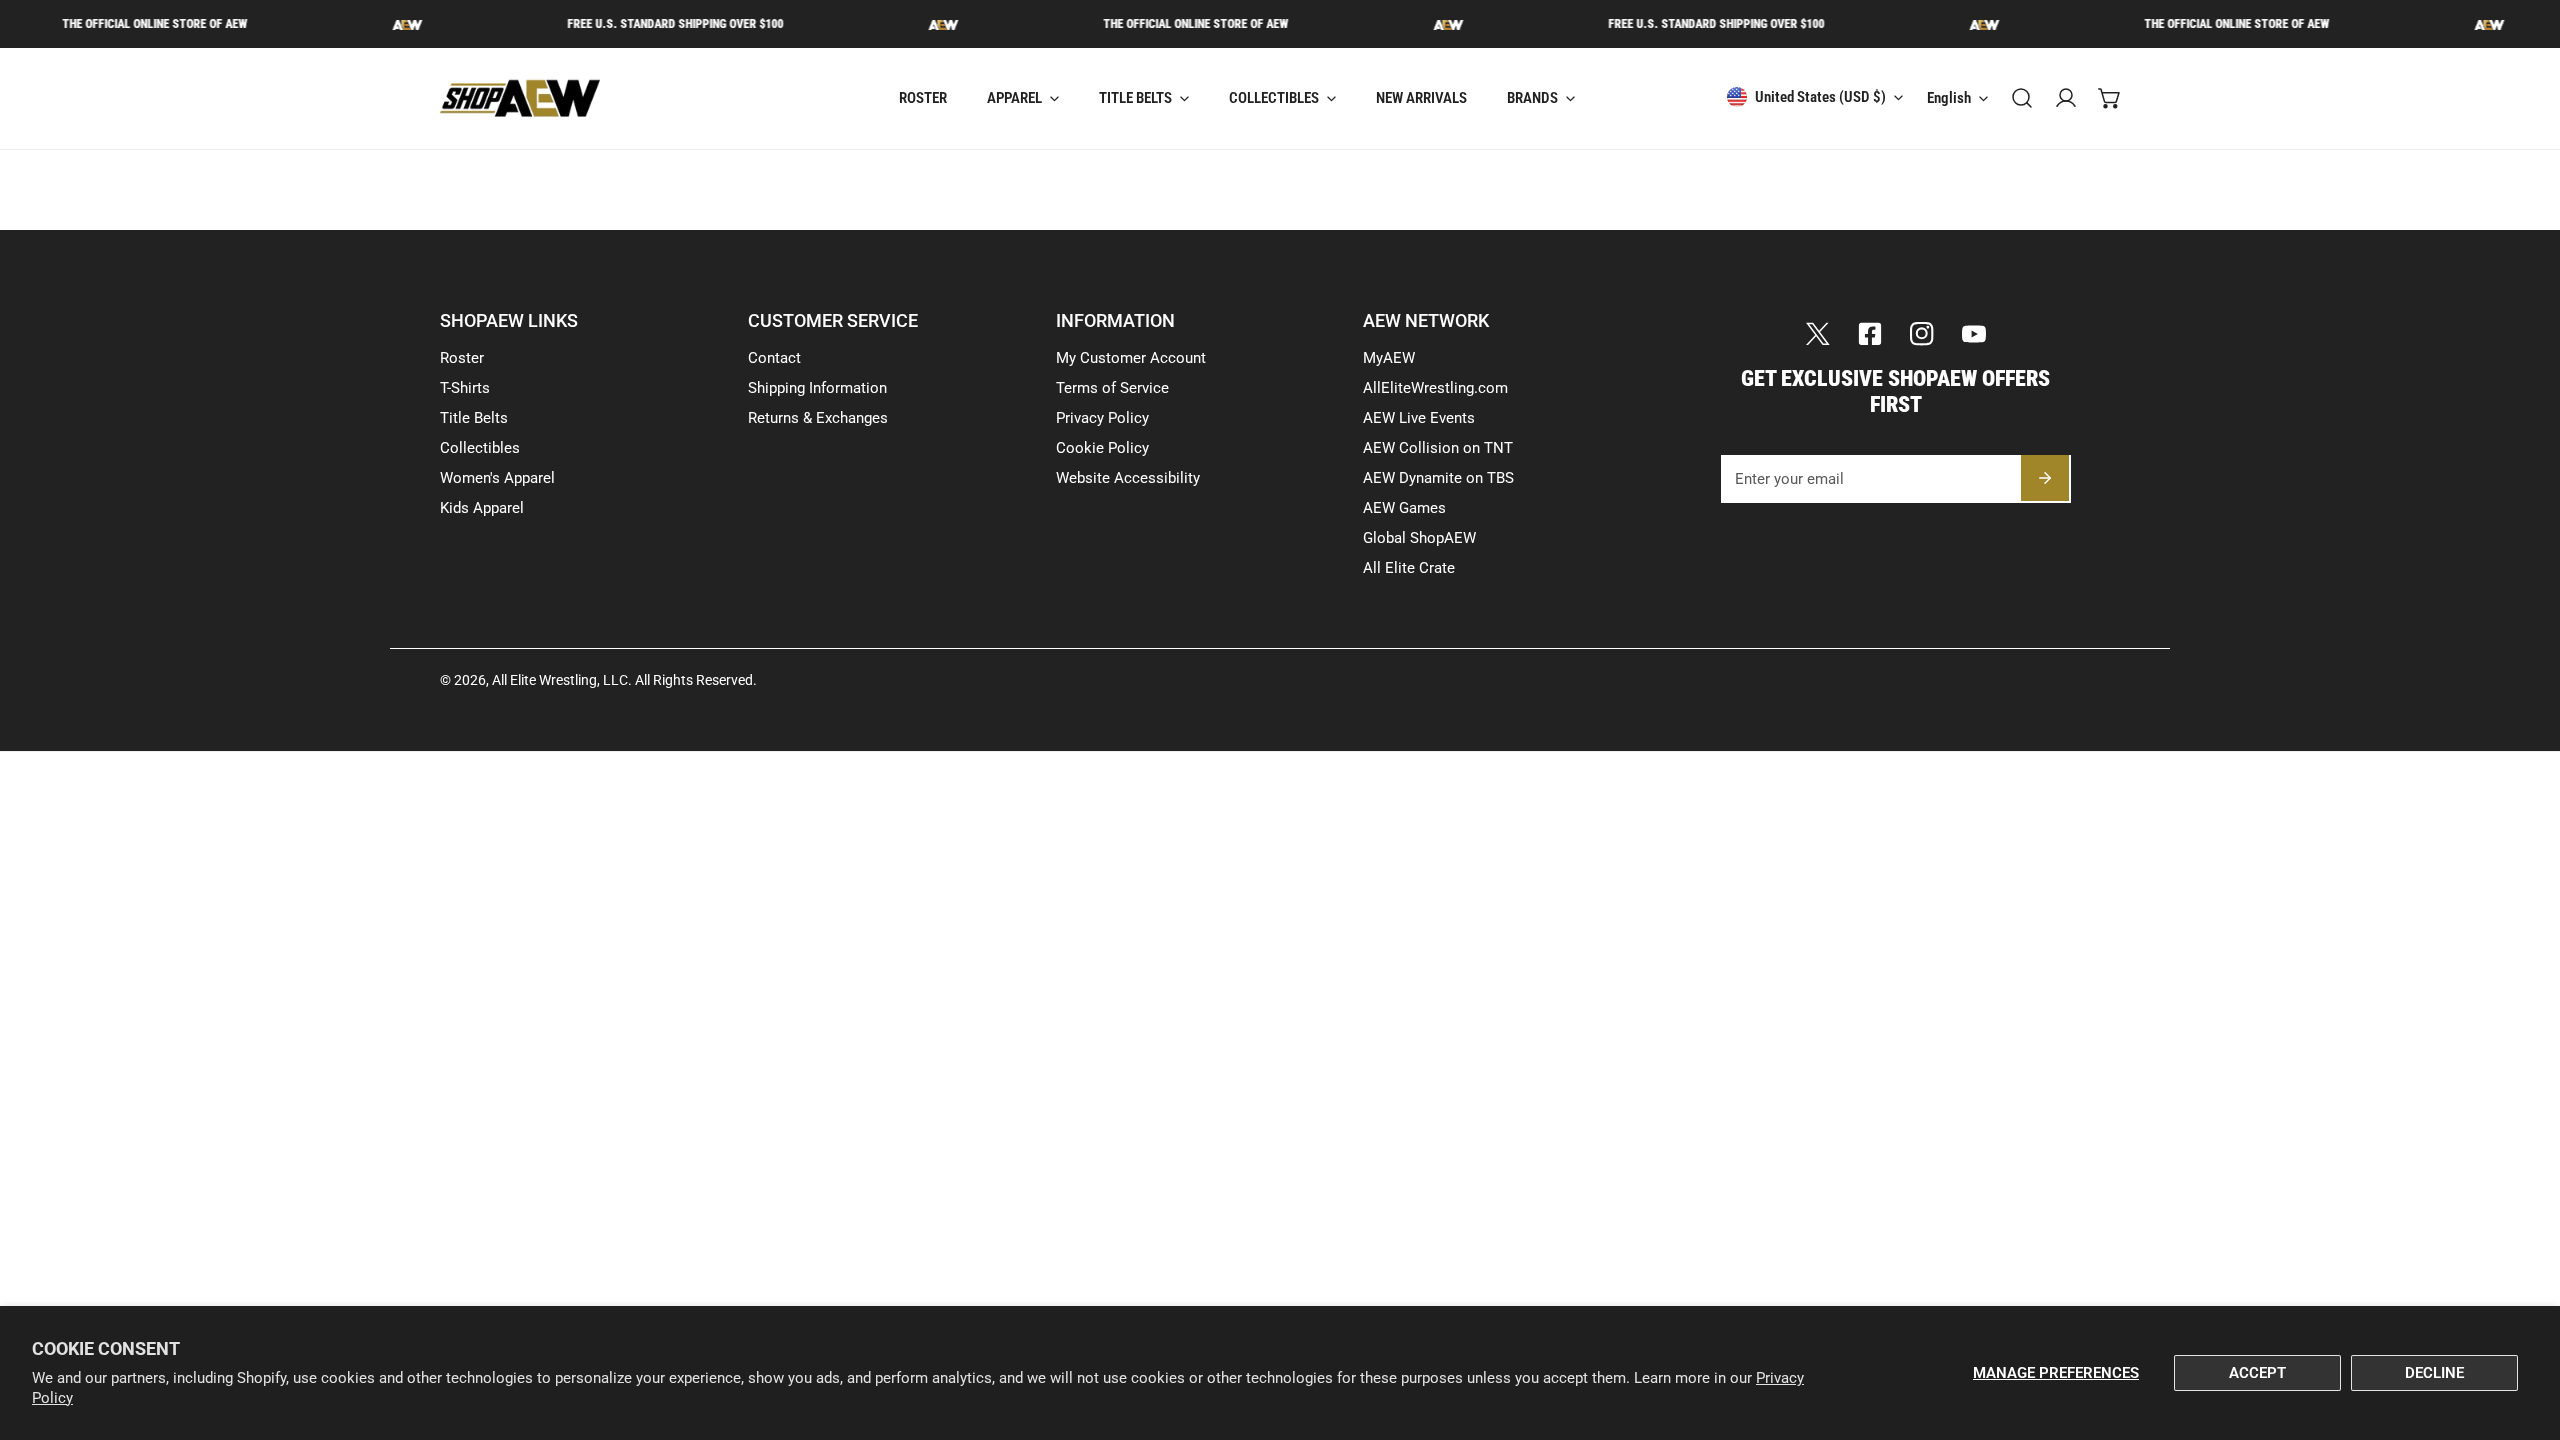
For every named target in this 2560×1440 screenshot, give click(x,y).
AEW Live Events (1419, 418)
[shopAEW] (520, 98)
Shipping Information (817, 388)
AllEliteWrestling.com (1435, 388)
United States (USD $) (1820, 97)
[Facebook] (1870, 334)
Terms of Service (1112, 388)
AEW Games (1404, 508)
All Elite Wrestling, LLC (560, 680)
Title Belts (474, 418)
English (1949, 98)
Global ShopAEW (1419, 538)
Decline (2434, 1373)
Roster (462, 358)
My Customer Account (1131, 358)
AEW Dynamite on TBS (1438, 478)
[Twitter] (1818, 334)
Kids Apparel (482, 508)
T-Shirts (465, 388)
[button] (2110, 98)
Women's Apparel (497, 478)
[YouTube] (1974, 334)
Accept (2257, 1373)
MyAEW (1389, 358)
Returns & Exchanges (818, 418)
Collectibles (480, 448)
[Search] (2022, 98)
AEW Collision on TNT (1438, 448)
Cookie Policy (1102, 448)
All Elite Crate (1409, 568)
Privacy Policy (1102, 418)
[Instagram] (1922, 334)
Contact (774, 358)
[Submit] (2045, 478)
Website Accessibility (1128, 478)
